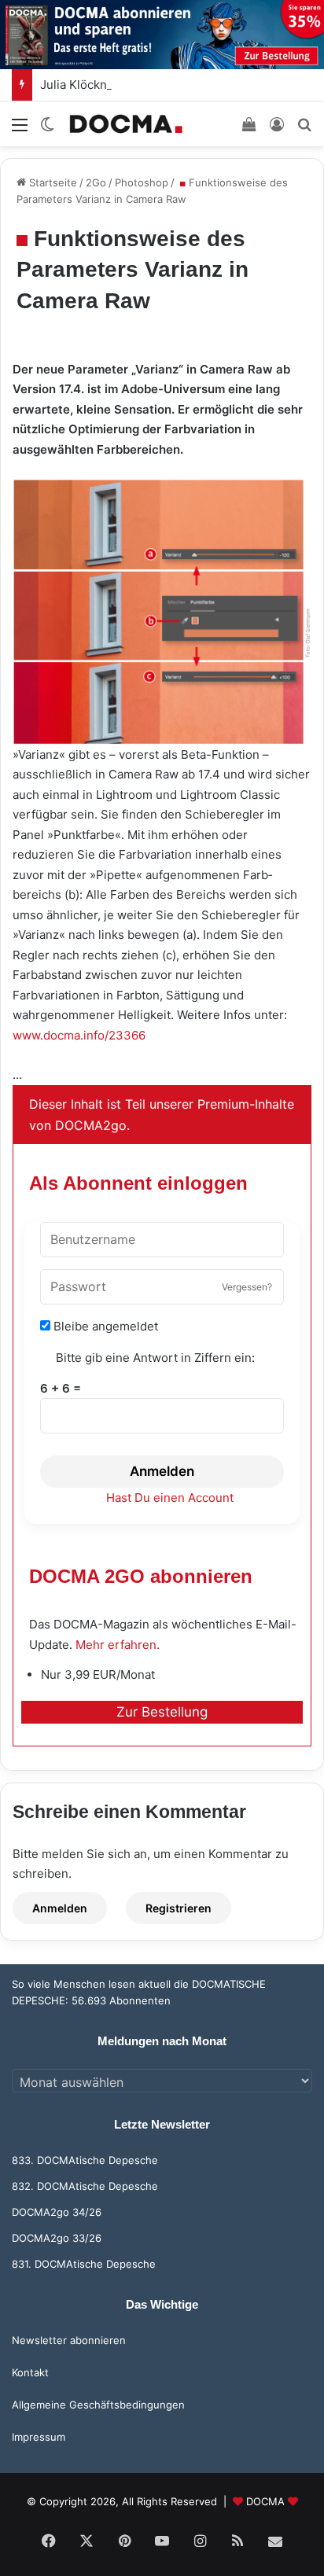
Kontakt (30, 2372)
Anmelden (162, 1471)
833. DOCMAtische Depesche (85, 2160)
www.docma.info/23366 (79, 1035)
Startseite (52, 182)
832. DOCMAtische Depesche (85, 2186)
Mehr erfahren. (118, 1645)
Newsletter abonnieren (69, 2340)
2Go (96, 182)
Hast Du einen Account (170, 1498)
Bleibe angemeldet (104, 1326)
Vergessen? (247, 1287)
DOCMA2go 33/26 (57, 2238)
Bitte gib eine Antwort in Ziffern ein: (155, 1358)
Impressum (39, 2437)
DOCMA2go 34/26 (57, 2212)
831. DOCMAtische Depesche (84, 2264)
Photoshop (142, 182)
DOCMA (265, 2501)
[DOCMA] (126, 124)
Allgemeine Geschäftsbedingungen (98, 2405)
